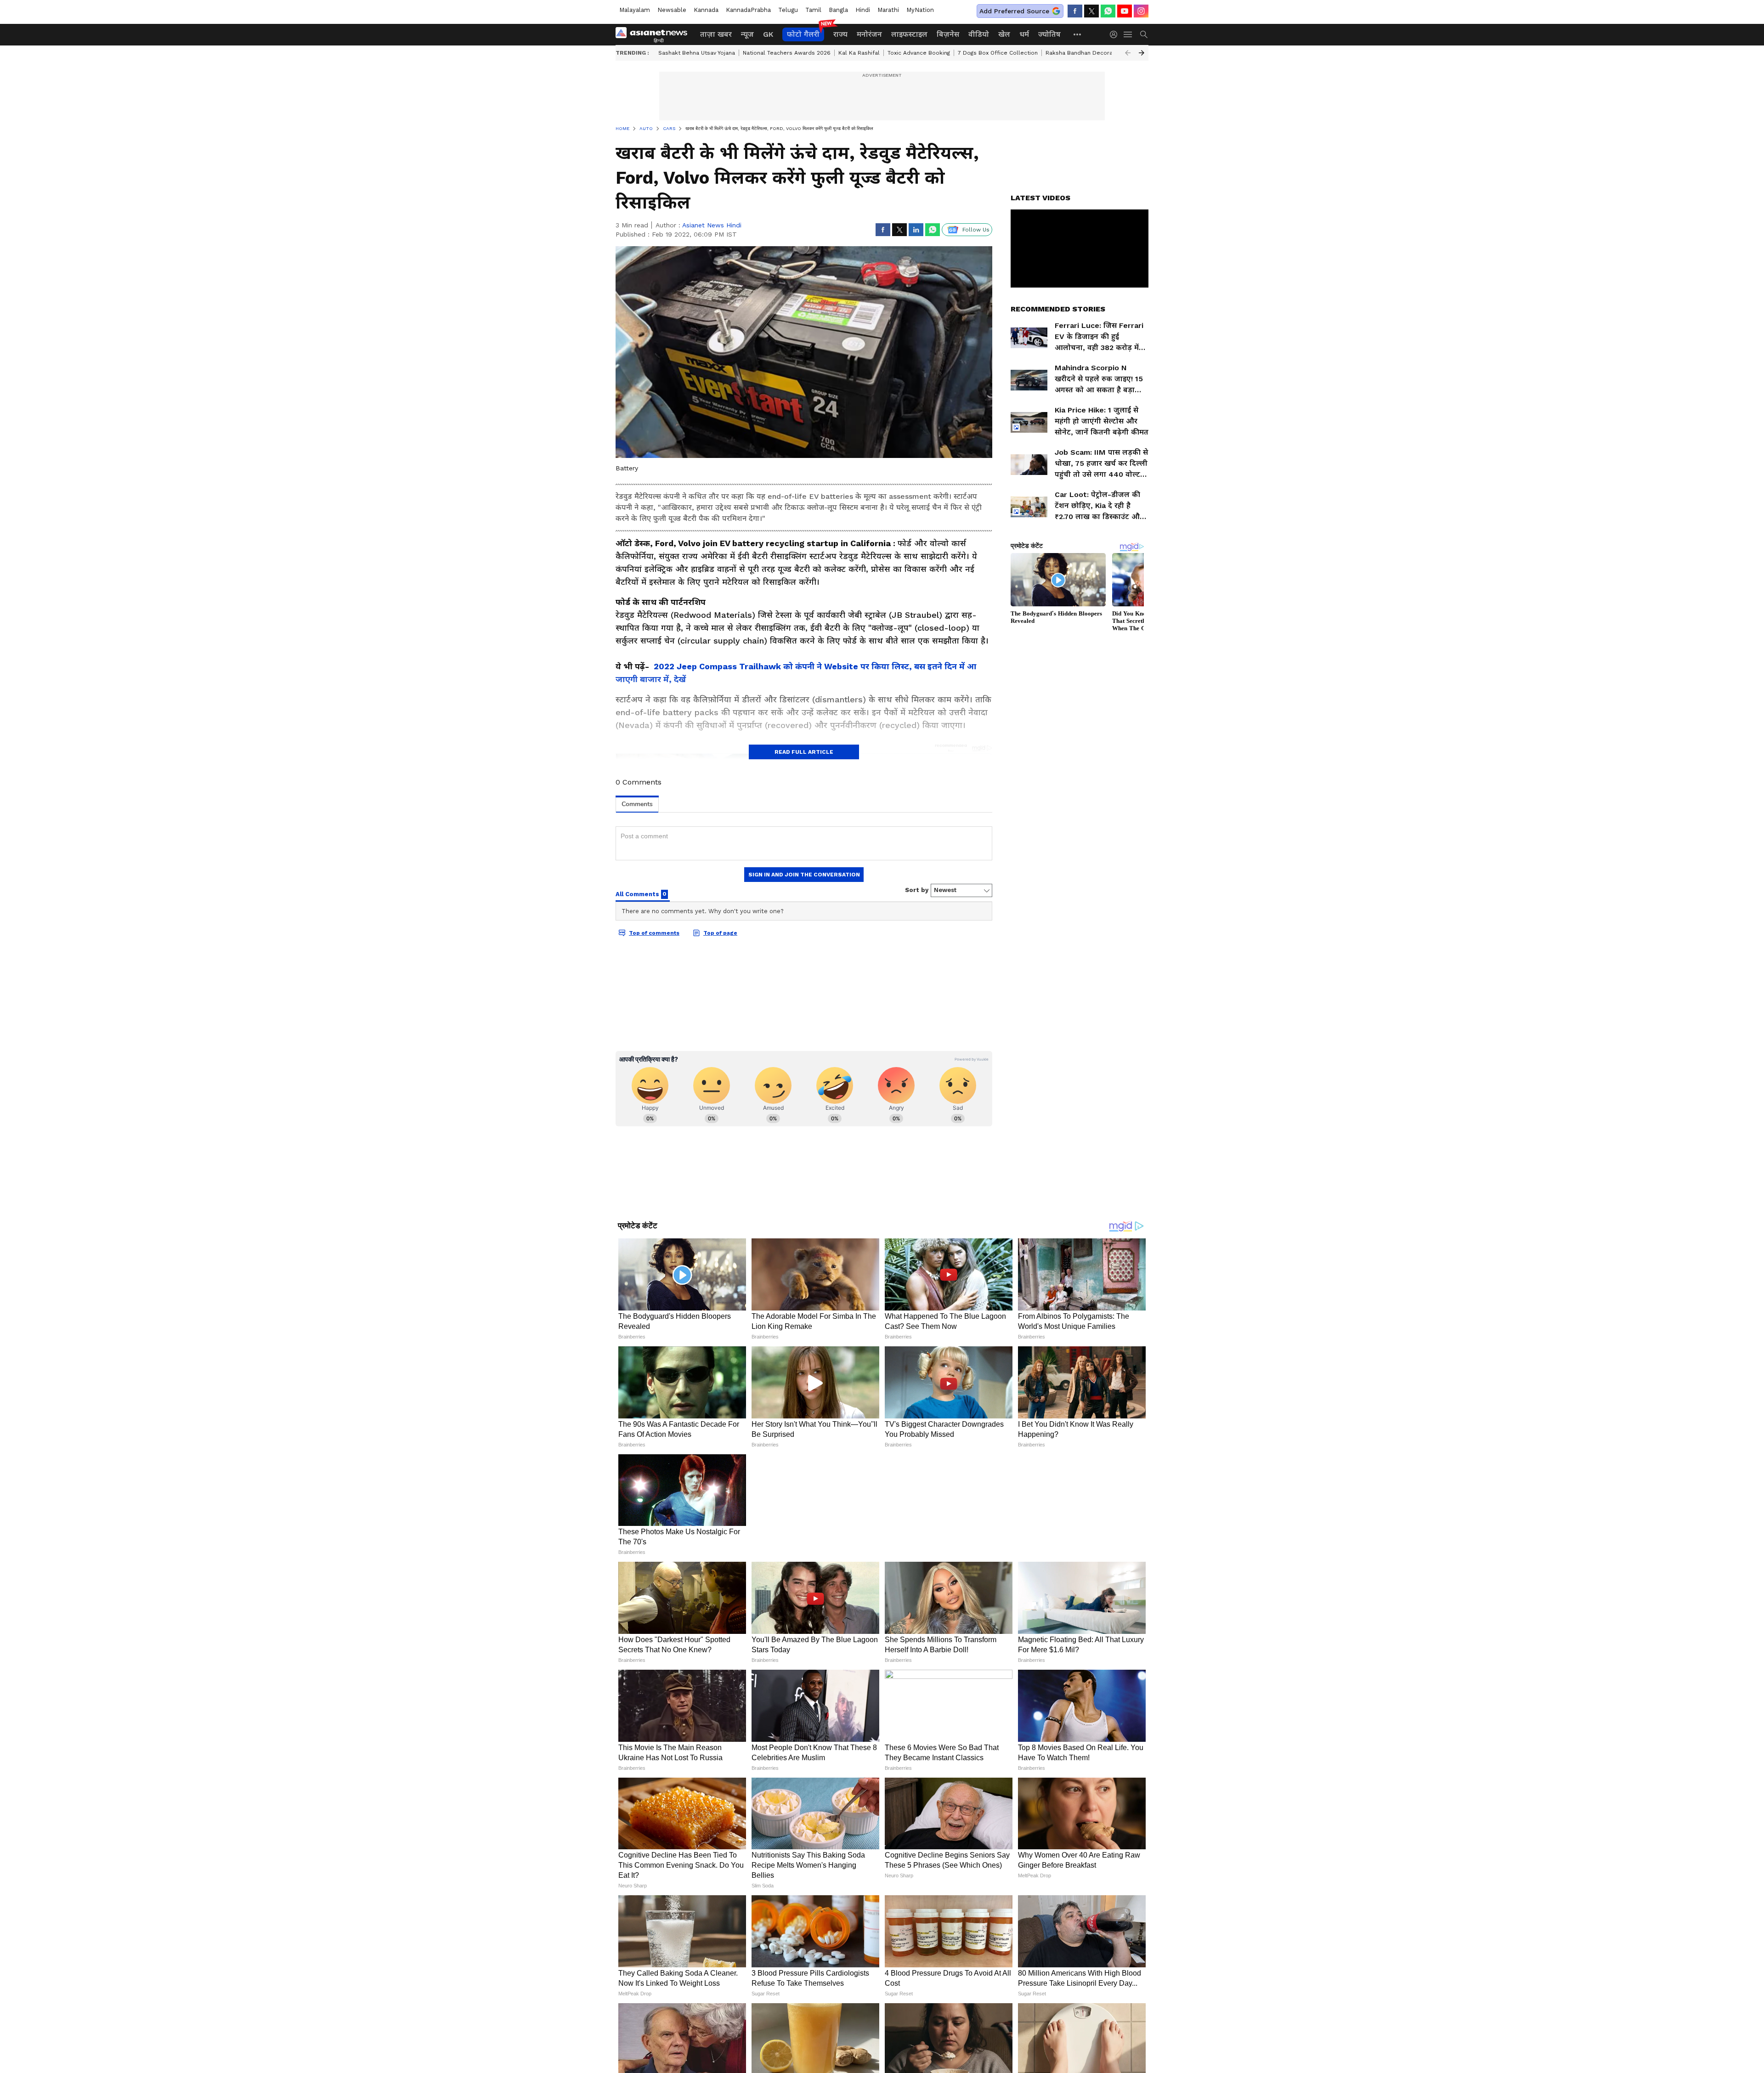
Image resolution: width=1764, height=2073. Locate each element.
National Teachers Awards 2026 (787, 53)
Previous (1128, 53)
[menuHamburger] (1128, 34)
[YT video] (1125, 11)
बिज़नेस (948, 34)
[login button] (1116, 34)
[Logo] (655, 34)
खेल (1004, 34)
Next (1142, 53)
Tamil (813, 10)
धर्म (1024, 34)
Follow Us (976, 230)
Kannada (706, 10)
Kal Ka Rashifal (859, 53)
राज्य (840, 34)
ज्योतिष (1049, 34)
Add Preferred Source (1014, 11)
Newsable (672, 10)
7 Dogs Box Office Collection (998, 53)
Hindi (863, 10)
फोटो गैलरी (803, 34)
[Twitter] (1091, 11)
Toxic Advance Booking (919, 53)
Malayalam (635, 10)
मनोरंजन (869, 34)
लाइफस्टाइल (909, 34)
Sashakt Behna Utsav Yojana (697, 53)
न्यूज (747, 34)
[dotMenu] (1078, 34)
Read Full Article (804, 752)
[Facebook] (1075, 11)
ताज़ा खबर (716, 34)
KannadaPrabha (748, 10)
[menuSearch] (1144, 34)
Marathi (888, 10)
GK (768, 34)
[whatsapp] (1108, 11)
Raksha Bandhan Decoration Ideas (1093, 53)
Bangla (838, 10)
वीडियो (979, 34)
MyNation (920, 10)
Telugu (788, 10)
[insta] (1141, 11)
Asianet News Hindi (712, 225)
